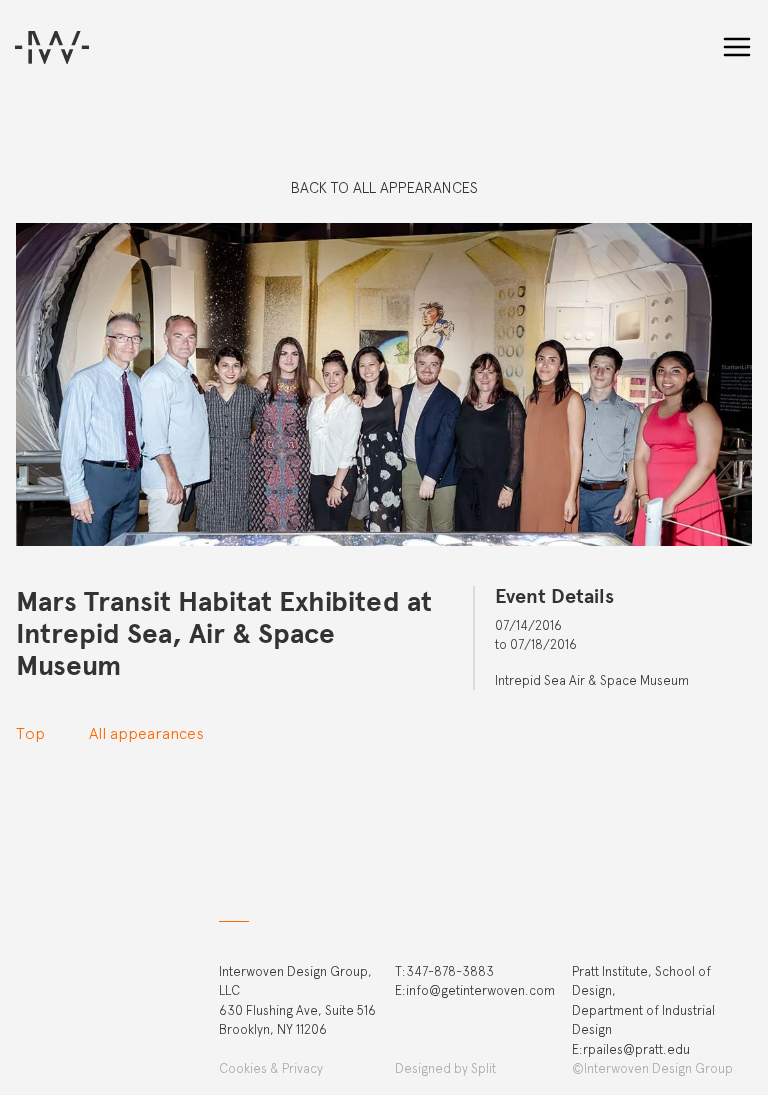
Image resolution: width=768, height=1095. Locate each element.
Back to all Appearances (384, 188)
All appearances (146, 733)
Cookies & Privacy (271, 1068)
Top (30, 733)
